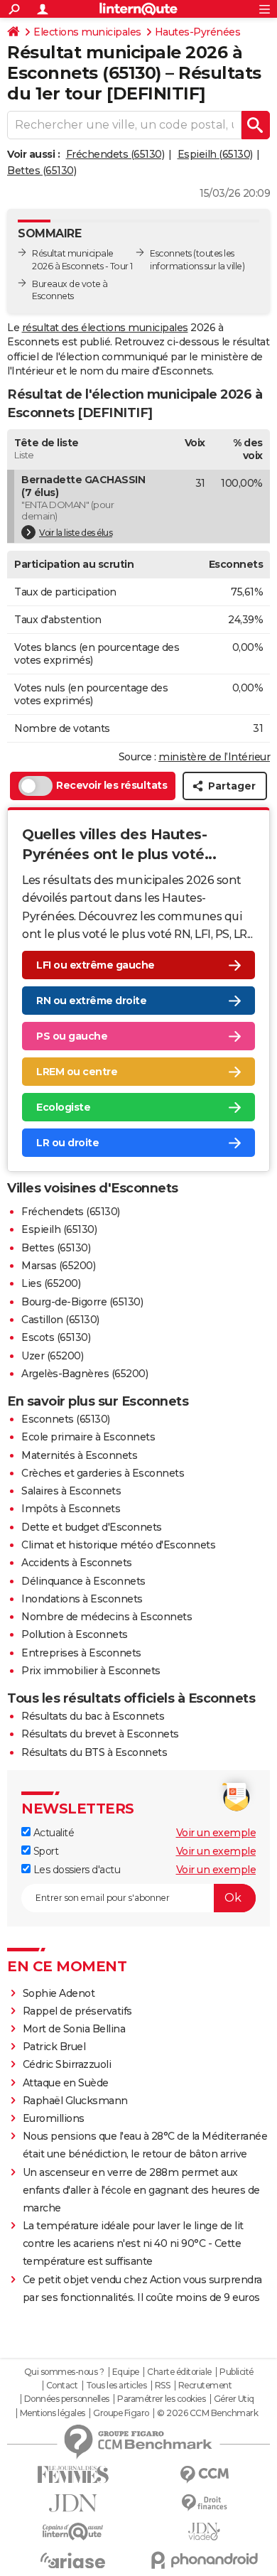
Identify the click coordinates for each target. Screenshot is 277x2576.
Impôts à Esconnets (71, 1509)
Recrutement (205, 2386)
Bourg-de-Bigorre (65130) (82, 1302)
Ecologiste (63, 1107)
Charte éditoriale (179, 2372)
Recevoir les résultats (112, 785)
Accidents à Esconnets (77, 1563)
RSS (163, 2386)
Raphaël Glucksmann (75, 2101)
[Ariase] (73, 2560)
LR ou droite (67, 1143)
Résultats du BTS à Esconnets (94, 1752)
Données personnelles (67, 2399)
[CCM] (204, 2475)
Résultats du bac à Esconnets (93, 1716)
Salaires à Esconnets (71, 1491)
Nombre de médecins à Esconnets (107, 1617)
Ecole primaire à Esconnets (88, 1437)
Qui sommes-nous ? (64, 2372)
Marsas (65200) (58, 1266)
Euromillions (54, 2118)
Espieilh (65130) (215, 154)
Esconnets (171, 253)
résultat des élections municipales (105, 328)
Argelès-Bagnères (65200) (85, 1374)
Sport (44, 1851)
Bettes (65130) (42, 171)
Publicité (237, 2372)
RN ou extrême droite (91, 1001)
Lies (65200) (51, 1283)
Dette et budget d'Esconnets (92, 1527)
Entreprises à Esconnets (81, 1653)
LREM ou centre (77, 1072)
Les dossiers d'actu (75, 1870)
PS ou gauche (72, 1036)
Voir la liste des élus (76, 533)
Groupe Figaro (121, 2413)
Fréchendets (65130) (115, 154)
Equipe (126, 2372)
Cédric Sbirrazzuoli (67, 2064)
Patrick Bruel (54, 2047)
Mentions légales (53, 2413)
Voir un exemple (216, 1833)
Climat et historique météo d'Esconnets (118, 1545)
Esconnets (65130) (66, 1419)
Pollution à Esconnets (75, 1634)
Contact (62, 2386)
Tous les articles (116, 2386)
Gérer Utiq (234, 2399)
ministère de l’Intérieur (214, 757)
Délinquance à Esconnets (83, 1581)
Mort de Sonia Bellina (74, 2029)
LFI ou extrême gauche (96, 965)
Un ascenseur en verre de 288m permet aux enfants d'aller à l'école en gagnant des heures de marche (141, 2190)
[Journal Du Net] (73, 2503)
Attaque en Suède (66, 2083)
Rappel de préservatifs (77, 2011)
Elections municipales (87, 32)
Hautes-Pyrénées (198, 32)
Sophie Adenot (59, 1993)
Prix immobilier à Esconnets (91, 1671)
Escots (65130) (56, 1337)
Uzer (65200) (52, 1356)
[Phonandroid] (204, 2560)
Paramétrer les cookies (161, 2399)
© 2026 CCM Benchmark (207, 2413)
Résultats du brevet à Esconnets (100, 1734)
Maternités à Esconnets (79, 1455)
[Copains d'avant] (73, 2532)
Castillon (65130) (60, 1320)
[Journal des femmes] (73, 2475)
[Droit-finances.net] (204, 2503)
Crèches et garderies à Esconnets (103, 1473)
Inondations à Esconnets (82, 1599)
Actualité (52, 1833)
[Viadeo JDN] (204, 2532)
